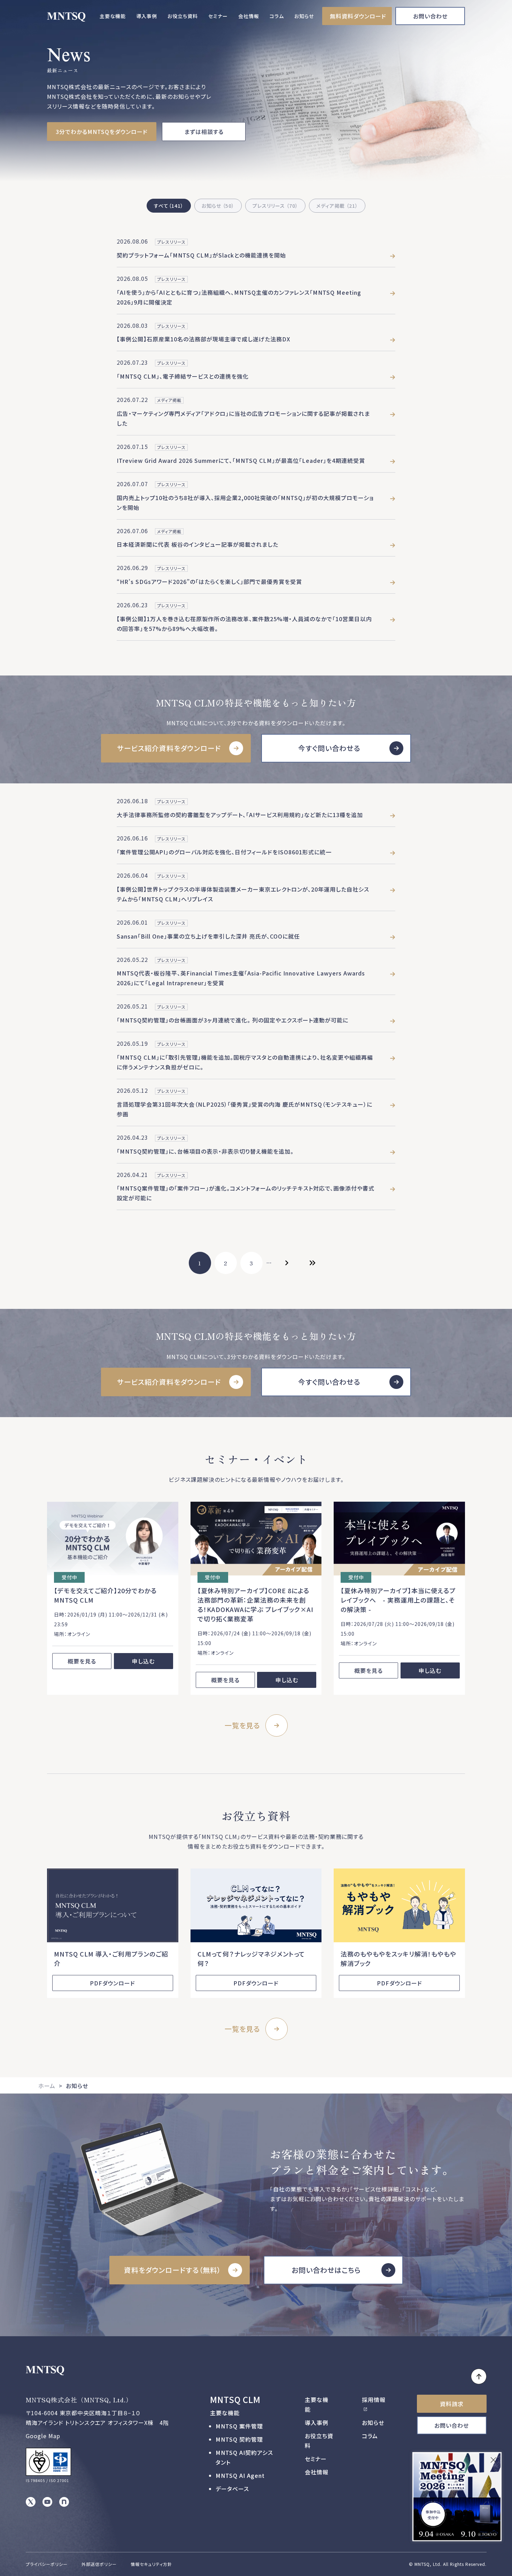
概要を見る (82, 1661)
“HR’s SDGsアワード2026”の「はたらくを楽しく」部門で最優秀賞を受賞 (209, 582)
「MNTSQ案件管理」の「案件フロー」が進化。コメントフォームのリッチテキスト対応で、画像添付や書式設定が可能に (246, 1193)
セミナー (218, 16)
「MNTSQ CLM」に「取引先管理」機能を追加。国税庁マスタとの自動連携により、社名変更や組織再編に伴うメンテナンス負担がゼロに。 (245, 1062)
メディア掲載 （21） (337, 206)
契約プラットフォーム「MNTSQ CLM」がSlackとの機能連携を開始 (201, 255)
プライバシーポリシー (47, 2564)
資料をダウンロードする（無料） (173, 2270)
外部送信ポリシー (99, 2564)
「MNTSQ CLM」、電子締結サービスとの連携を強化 (183, 376)
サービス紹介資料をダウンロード (169, 748)
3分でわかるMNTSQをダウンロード (102, 132)
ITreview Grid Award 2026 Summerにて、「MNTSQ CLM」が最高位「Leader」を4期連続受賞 (241, 460)
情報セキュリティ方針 (151, 2564)
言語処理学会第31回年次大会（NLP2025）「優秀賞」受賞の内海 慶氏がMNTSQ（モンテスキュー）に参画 (245, 1109)
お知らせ (304, 16)
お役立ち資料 (183, 16)
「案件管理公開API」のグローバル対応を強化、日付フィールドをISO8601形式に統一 (224, 852)
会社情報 (249, 16)
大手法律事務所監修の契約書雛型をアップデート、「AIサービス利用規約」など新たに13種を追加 (240, 815)
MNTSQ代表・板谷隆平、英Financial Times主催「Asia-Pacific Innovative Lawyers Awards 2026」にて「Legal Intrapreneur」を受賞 (241, 978)
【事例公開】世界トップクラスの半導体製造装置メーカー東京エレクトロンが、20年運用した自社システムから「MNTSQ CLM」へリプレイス (243, 894)
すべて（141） (169, 206)
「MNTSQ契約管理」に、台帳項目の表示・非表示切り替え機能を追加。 (205, 1151)
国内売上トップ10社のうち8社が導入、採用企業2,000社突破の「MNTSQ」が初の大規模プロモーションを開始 (245, 503)
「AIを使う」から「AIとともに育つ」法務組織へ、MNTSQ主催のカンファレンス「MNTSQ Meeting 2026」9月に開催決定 (239, 297)
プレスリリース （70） (275, 206)
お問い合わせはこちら (326, 2270)
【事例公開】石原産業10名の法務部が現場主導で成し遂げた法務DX (204, 339)
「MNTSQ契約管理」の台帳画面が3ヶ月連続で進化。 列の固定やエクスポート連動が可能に (232, 1020)
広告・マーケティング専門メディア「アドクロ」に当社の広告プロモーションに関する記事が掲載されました (243, 418)
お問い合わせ (430, 16)
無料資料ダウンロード (358, 16)
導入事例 (147, 16)
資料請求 (452, 2404)
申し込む (143, 1661)
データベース (232, 2489)
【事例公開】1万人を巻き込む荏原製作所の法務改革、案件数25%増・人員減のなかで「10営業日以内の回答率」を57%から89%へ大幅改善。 (244, 624)
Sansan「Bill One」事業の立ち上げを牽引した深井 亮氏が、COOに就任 (208, 936)
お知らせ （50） (218, 206)
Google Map (43, 2436)
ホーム (47, 2086)
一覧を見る (242, 1725)
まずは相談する (204, 132)
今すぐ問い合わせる (329, 748)
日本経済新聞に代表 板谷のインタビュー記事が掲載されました (197, 544)
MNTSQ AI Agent (240, 2475)
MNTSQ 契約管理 (239, 2439)
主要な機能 (113, 16)
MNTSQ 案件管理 (239, 2426)
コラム (277, 16)
